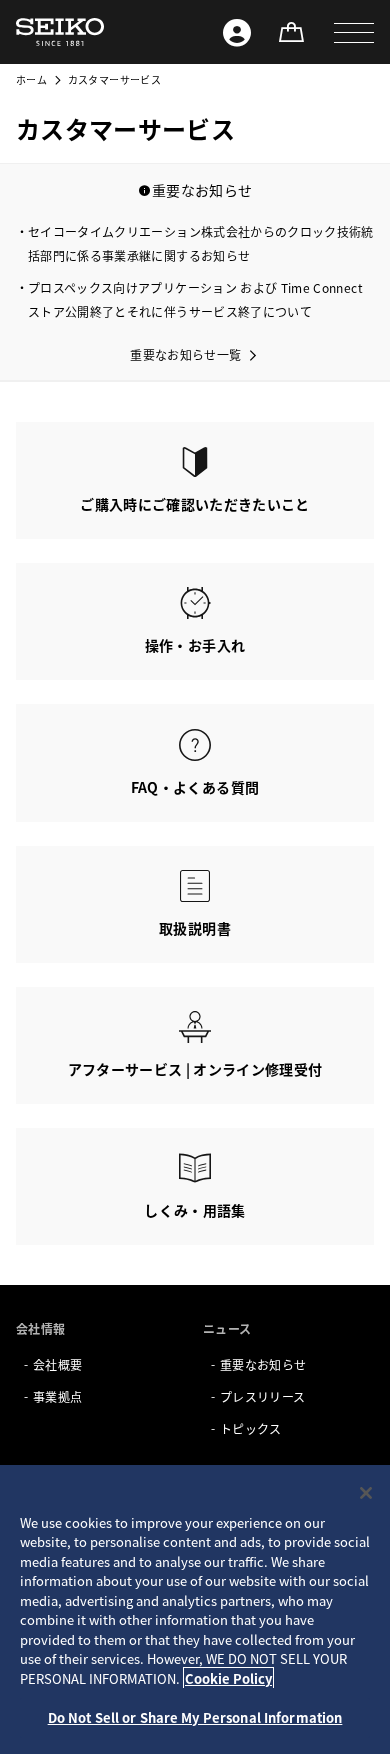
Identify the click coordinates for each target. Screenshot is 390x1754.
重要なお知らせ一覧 (185, 354)
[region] (195, 1609)
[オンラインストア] (291, 32)
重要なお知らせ (263, 1364)
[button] (354, 32)
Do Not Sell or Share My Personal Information (195, 1717)
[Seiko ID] (237, 32)
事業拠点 (57, 1396)
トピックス (251, 1428)
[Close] (366, 1493)
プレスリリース (262, 1396)
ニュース (227, 1328)
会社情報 (40, 1328)
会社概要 (57, 1364)
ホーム (31, 79)
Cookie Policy (228, 1678)
